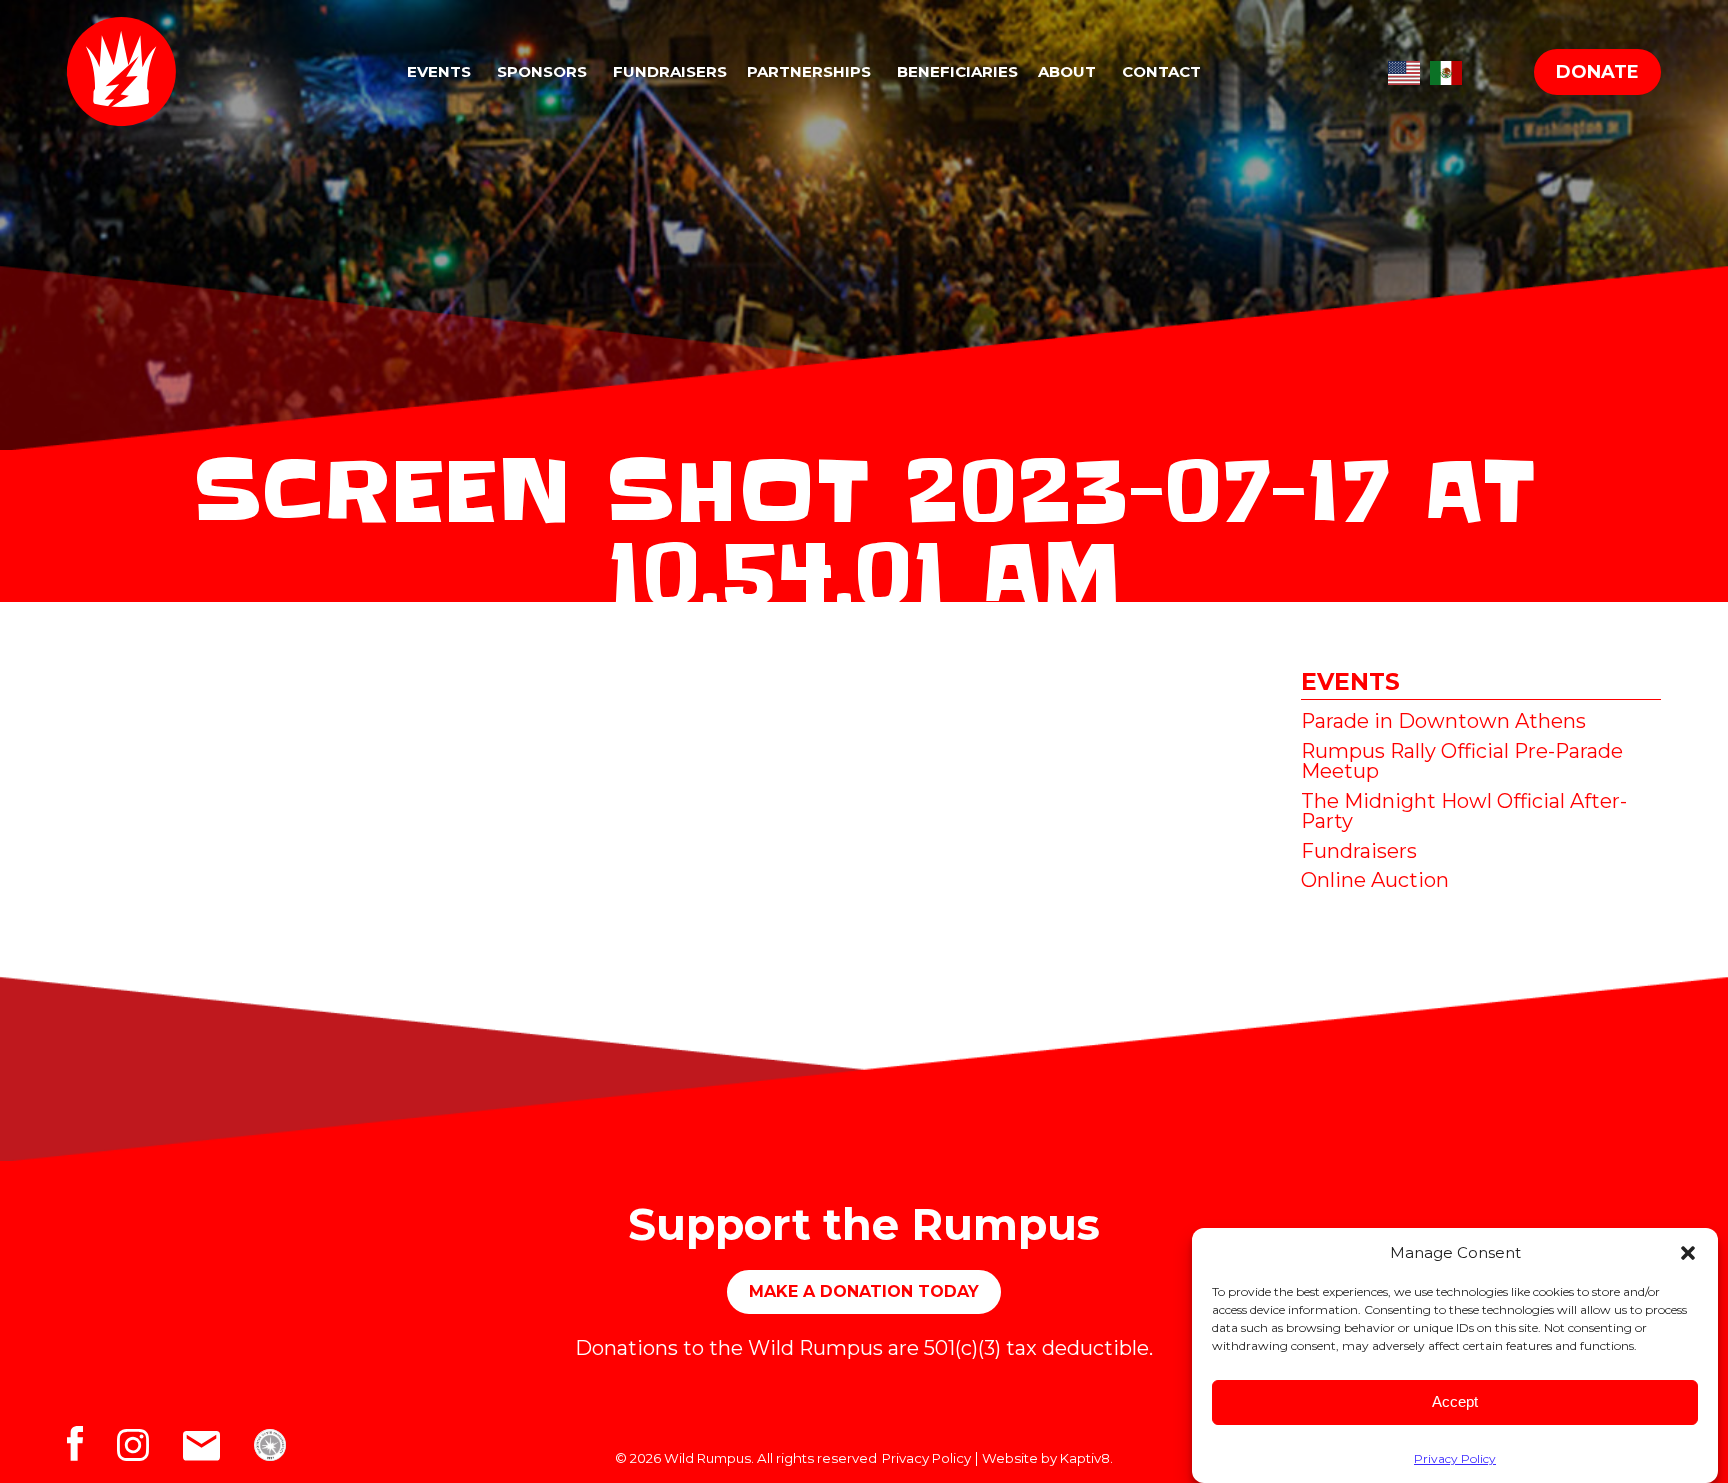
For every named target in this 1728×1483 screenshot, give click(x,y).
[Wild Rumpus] (146, 71)
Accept (1455, 1401)
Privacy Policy (1455, 1458)
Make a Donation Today (864, 1291)
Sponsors (542, 71)
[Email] (218, 1449)
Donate (1597, 72)
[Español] (1446, 69)
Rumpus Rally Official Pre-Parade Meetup (1462, 761)
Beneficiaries (957, 71)
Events (439, 71)
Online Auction (1375, 880)
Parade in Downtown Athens (1443, 721)
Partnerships (809, 71)
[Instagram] (150, 1449)
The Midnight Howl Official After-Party (1464, 811)
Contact (1161, 71)
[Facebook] (92, 1449)
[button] (1688, 1253)
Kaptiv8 (1085, 1458)
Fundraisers (670, 71)
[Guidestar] (282, 1449)
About (1067, 71)
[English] (1404, 69)
